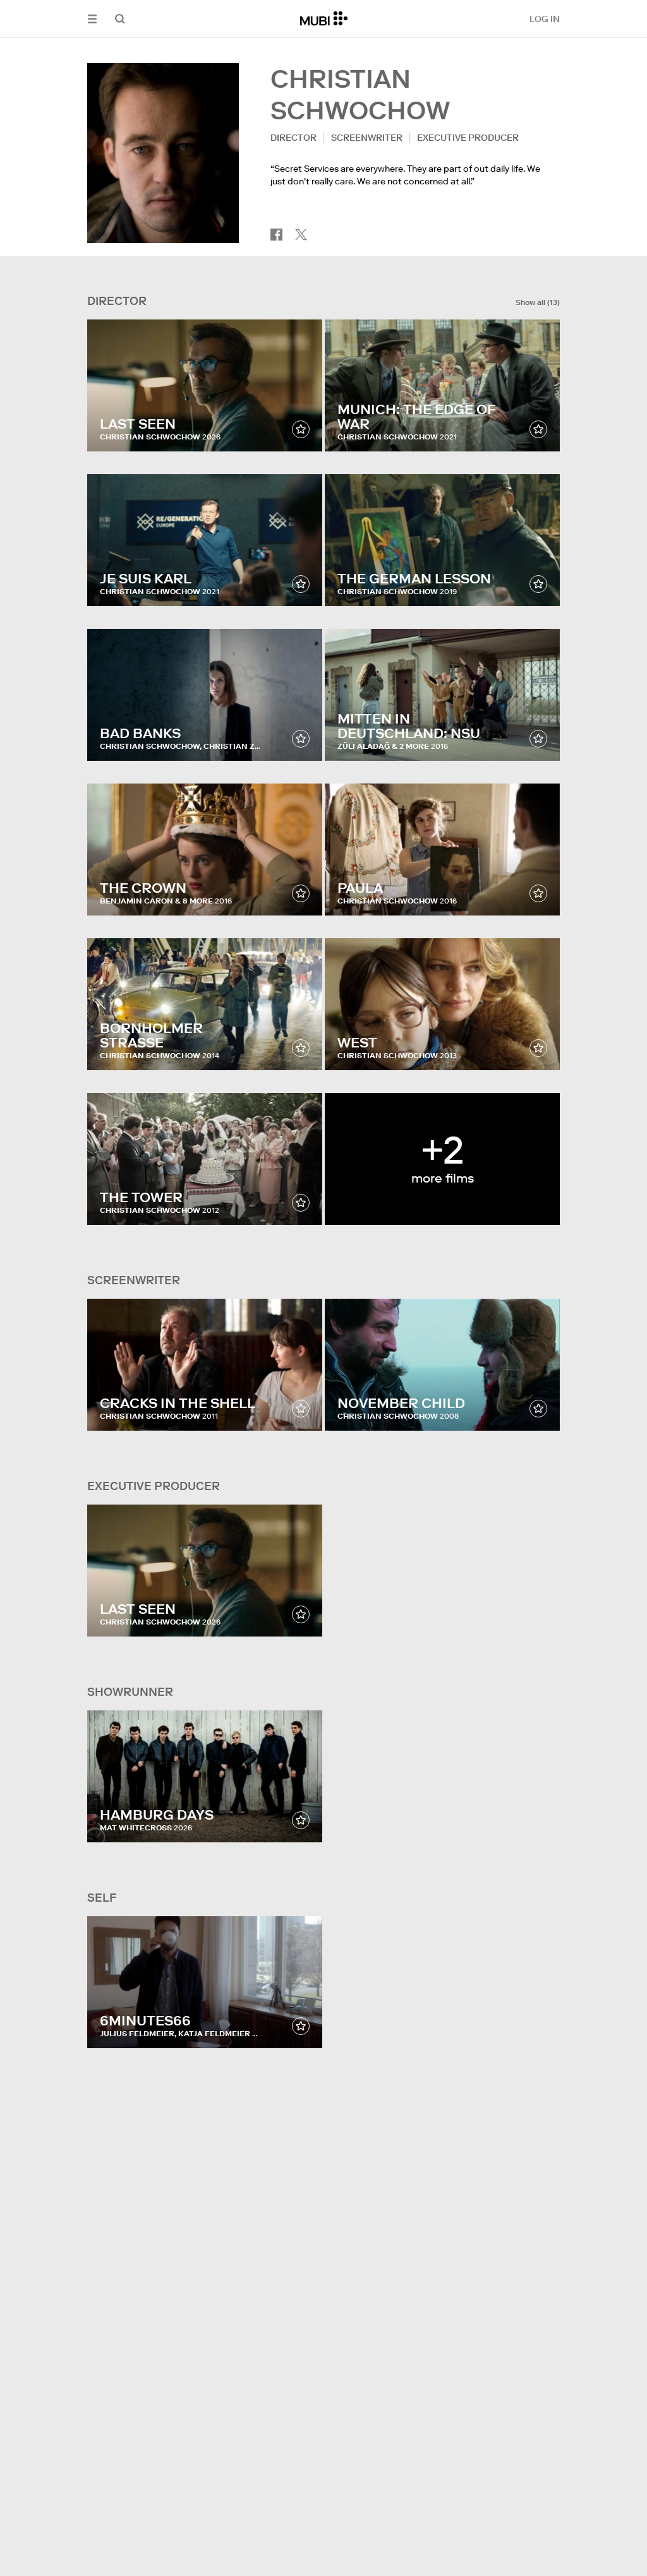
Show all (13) (538, 302)
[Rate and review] (301, 429)
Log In (545, 19)
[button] (92, 19)
